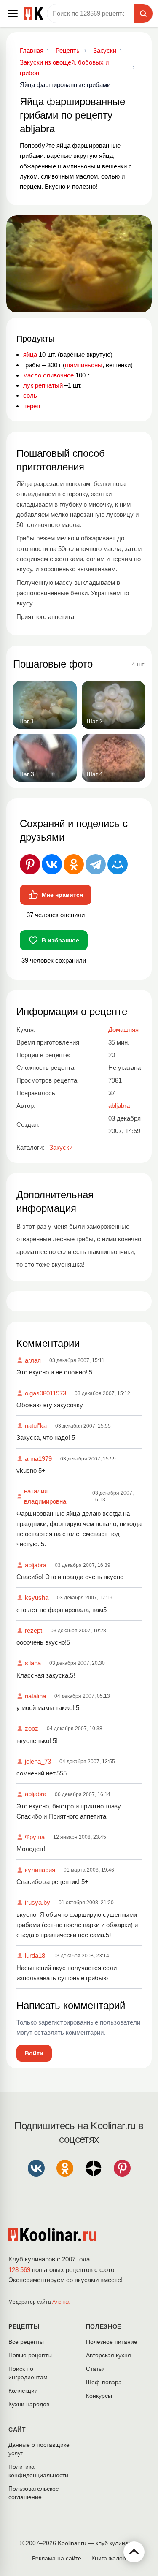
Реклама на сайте (57, 2558)
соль (30, 395)
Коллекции (23, 2391)
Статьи (95, 2369)
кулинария (40, 1870)
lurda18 (35, 1956)
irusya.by (37, 1902)
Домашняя (123, 1030)
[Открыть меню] (13, 14)
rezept (33, 1630)
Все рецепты (26, 2342)
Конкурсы (99, 2396)
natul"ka (36, 1426)
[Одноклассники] (74, 864)
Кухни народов (29, 2404)
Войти (34, 2053)
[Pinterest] (30, 864)
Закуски (61, 1147)
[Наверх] (134, 2552)
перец (32, 406)
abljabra (36, 1565)
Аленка (61, 2302)
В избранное (60, 940)
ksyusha (37, 1597)
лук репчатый (43, 385)
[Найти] (143, 14)
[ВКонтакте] (52, 864)
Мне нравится (62, 895)
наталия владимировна (45, 1496)
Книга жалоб (109, 2558)
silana (33, 1663)
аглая (33, 1360)
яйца (30, 354)
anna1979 (38, 1459)
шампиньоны (84, 365)
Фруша (35, 1837)
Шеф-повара (104, 2382)
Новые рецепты (30, 2355)
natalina (35, 1696)
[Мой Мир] (118, 864)
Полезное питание (112, 2342)
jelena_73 (38, 1761)
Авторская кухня (108, 2355)
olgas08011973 (46, 1393)
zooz (32, 1728)
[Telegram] (96, 864)
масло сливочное (48, 375)
